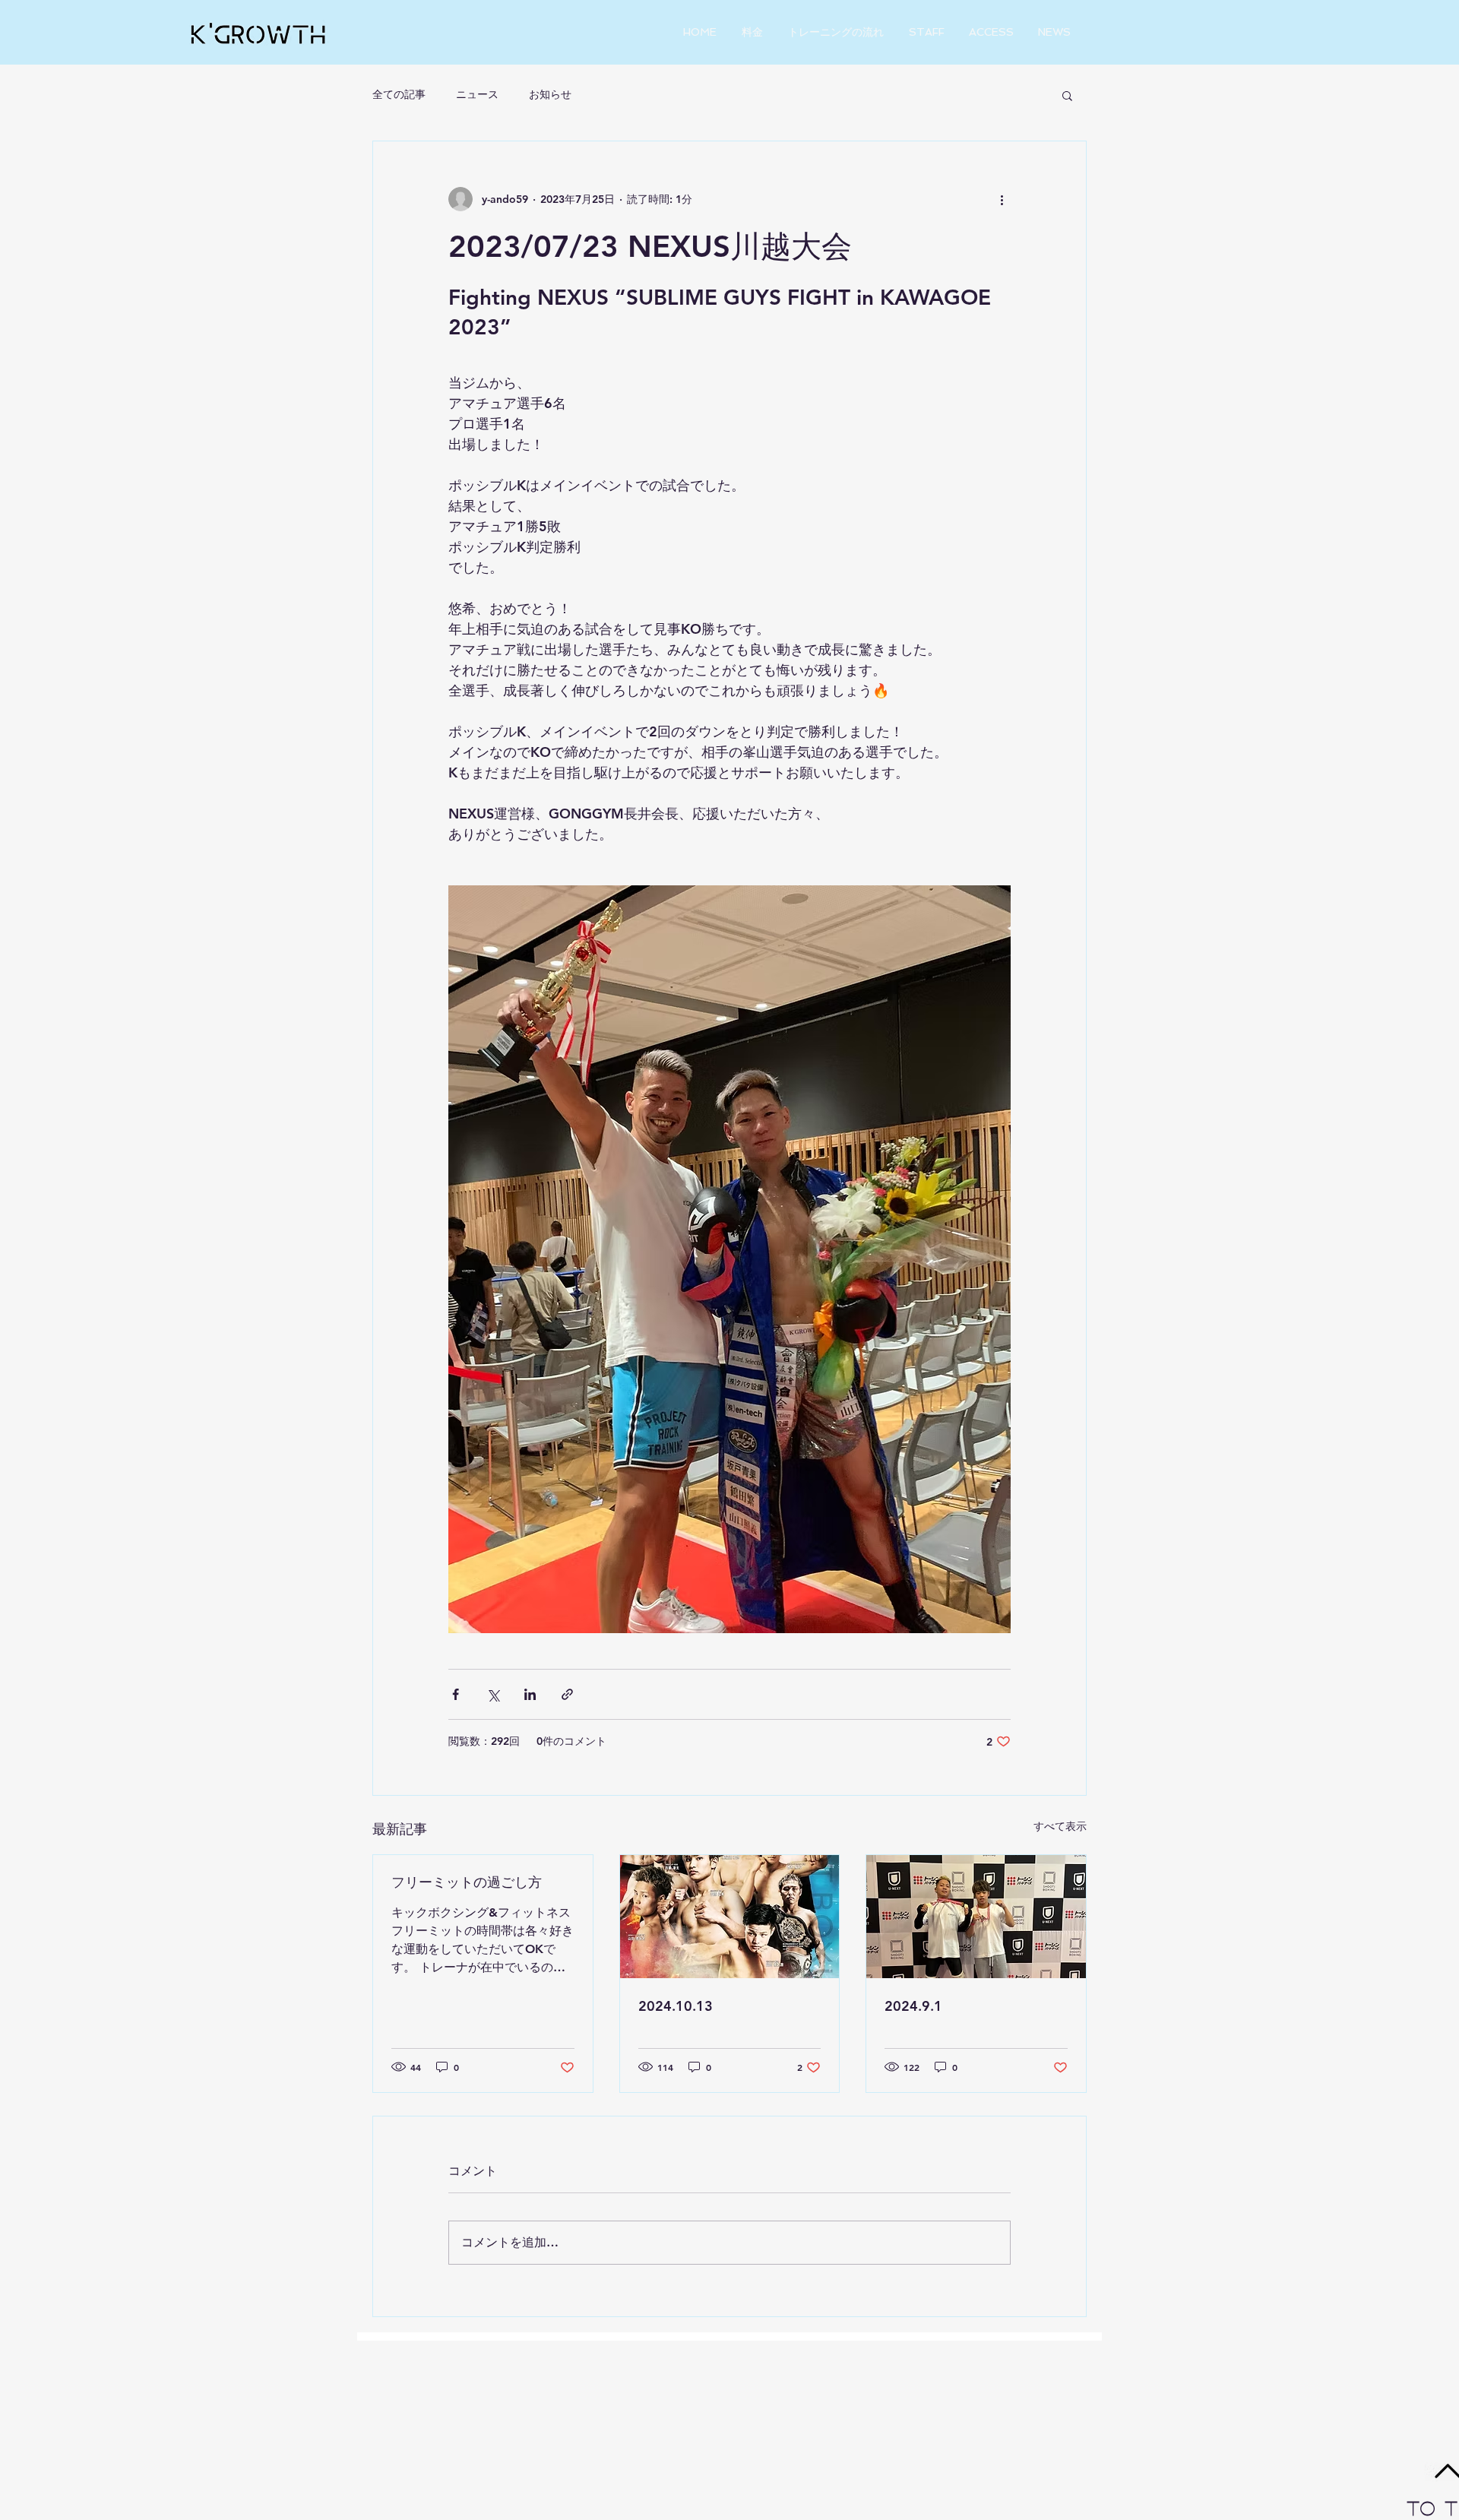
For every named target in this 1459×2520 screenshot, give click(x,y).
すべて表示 (1060, 1826)
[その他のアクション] (1002, 199)
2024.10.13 (676, 2006)
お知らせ (550, 94)
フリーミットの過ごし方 (467, 1882)
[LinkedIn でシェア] (530, 1694)
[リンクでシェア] (567, 1694)
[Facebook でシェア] (456, 1694)
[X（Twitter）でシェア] (493, 1694)
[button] (1067, 95)
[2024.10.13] (730, 1917)
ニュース (477, 94)
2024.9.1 (913, 2006)
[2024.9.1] (976, 1917)
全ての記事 (399, 94)
